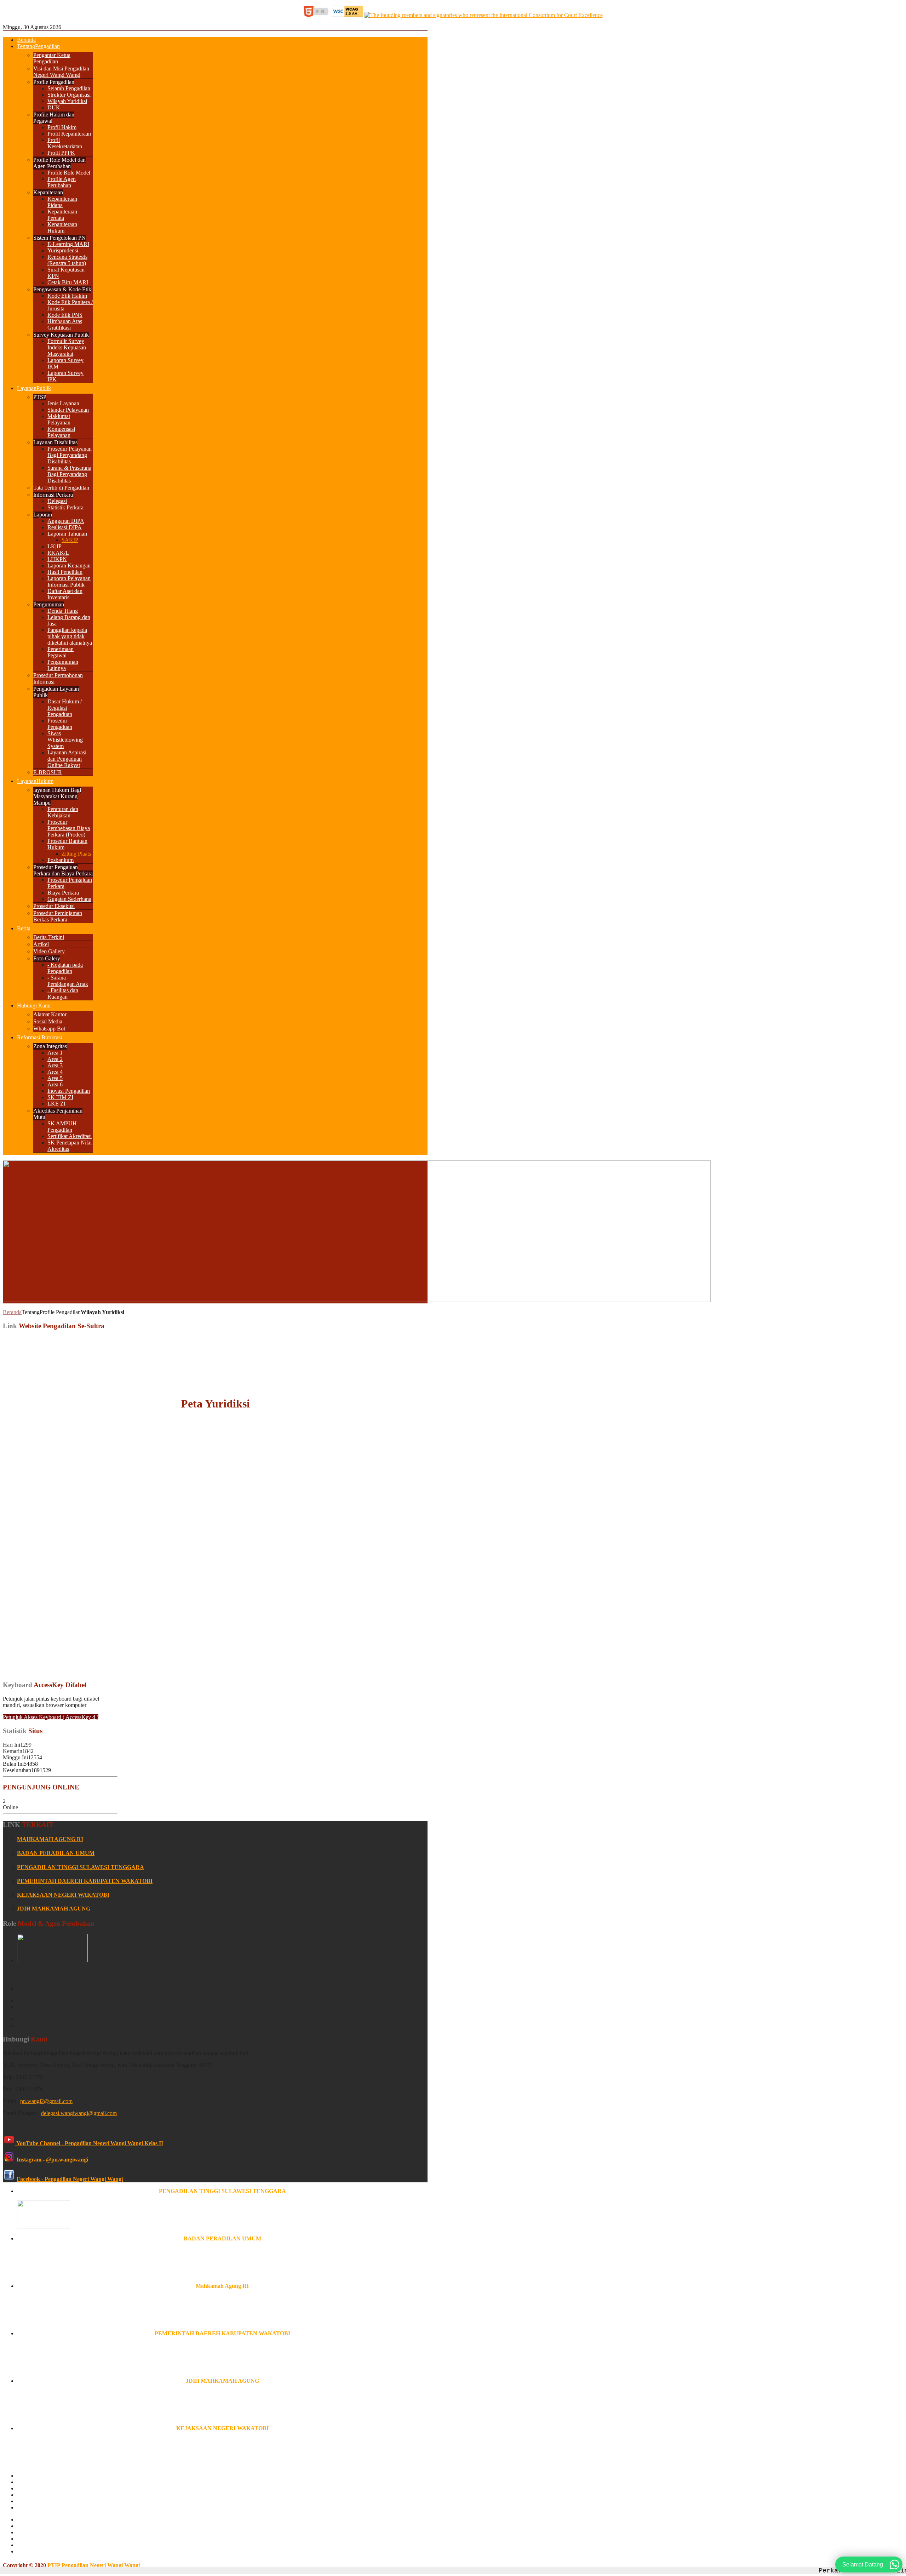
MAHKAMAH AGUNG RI (50, 1839)
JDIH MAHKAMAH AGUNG (54, 1909)
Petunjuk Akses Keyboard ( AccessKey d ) (51, 1717)
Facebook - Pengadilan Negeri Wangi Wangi (70, 2179)
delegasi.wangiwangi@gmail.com (79, 2113)
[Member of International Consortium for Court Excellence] (484, 15)
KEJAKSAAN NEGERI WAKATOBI (63, 1895)
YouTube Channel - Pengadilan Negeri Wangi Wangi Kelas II (89, 2143)
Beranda (12, 1312)
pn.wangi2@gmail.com (46, 2101)
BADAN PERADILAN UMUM (56, 1853)
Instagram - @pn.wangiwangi (52, 2160)
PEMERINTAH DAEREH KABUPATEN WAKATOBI (85, 1881)
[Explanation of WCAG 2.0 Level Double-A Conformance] (318, 15)
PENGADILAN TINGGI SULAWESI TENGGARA (81, 1867)
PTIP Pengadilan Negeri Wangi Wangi (94, 2565)
